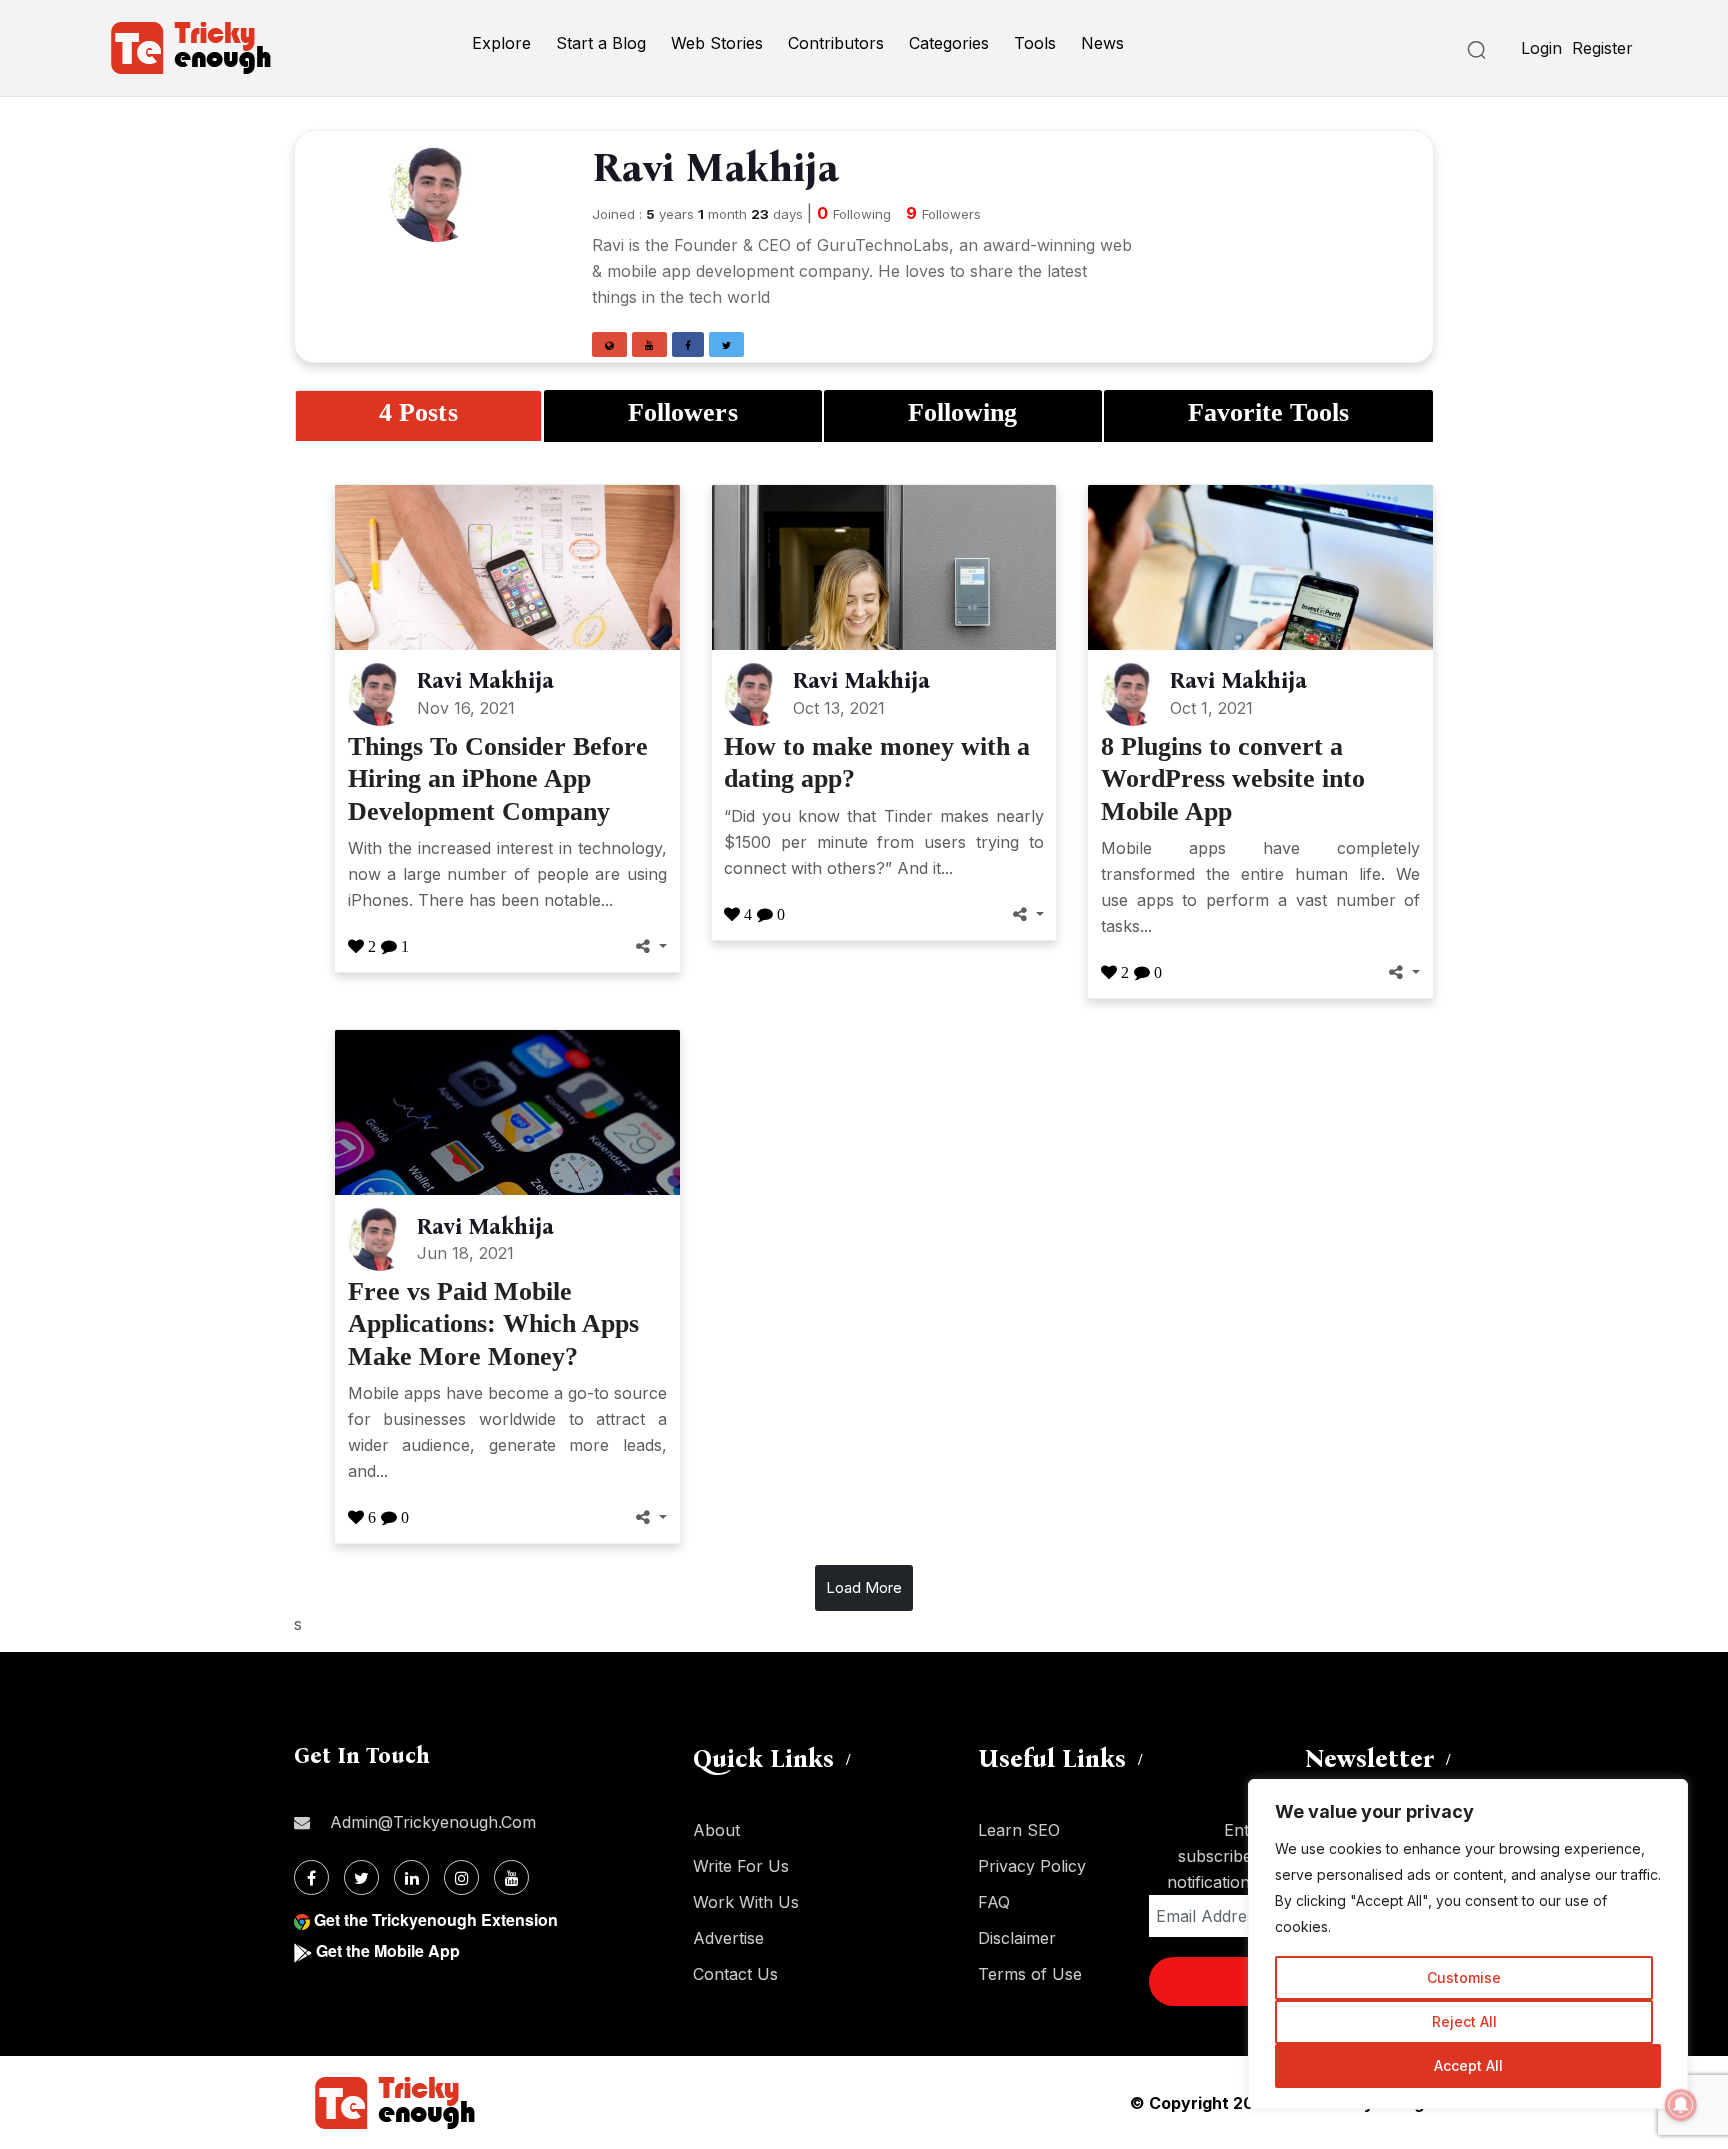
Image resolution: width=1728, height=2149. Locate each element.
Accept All (1468, 2065)
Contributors (836, 43)
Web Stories (717, 43)
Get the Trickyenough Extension (436, 1919)
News (1102, 43)
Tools (1035, 43)
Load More (864, 1587)
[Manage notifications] (1681, 2105)
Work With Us (746, 1902)
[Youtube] (511, 1877)
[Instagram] (461, 1877)
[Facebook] (311, 1877)
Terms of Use (1030, 1974)
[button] (609, 344)
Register (1602, 48)
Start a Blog (601, 43)
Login (1541, 48)
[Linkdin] (411, 1877)
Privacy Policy (1032, 1866)
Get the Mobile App (388, 1950)
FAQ (994, 1902)
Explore (501, 43)
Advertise (728, 1938)
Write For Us (741, 1866)
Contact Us (735, 1974)
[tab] (418, 415)
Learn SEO (1019, 1830)
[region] (1468, 1944)
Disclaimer (1017, 1938)
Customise (1464, 1977)
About (716, 1830)
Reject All (1464, 2021)
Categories (949, 43)
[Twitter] (361, 1877)
